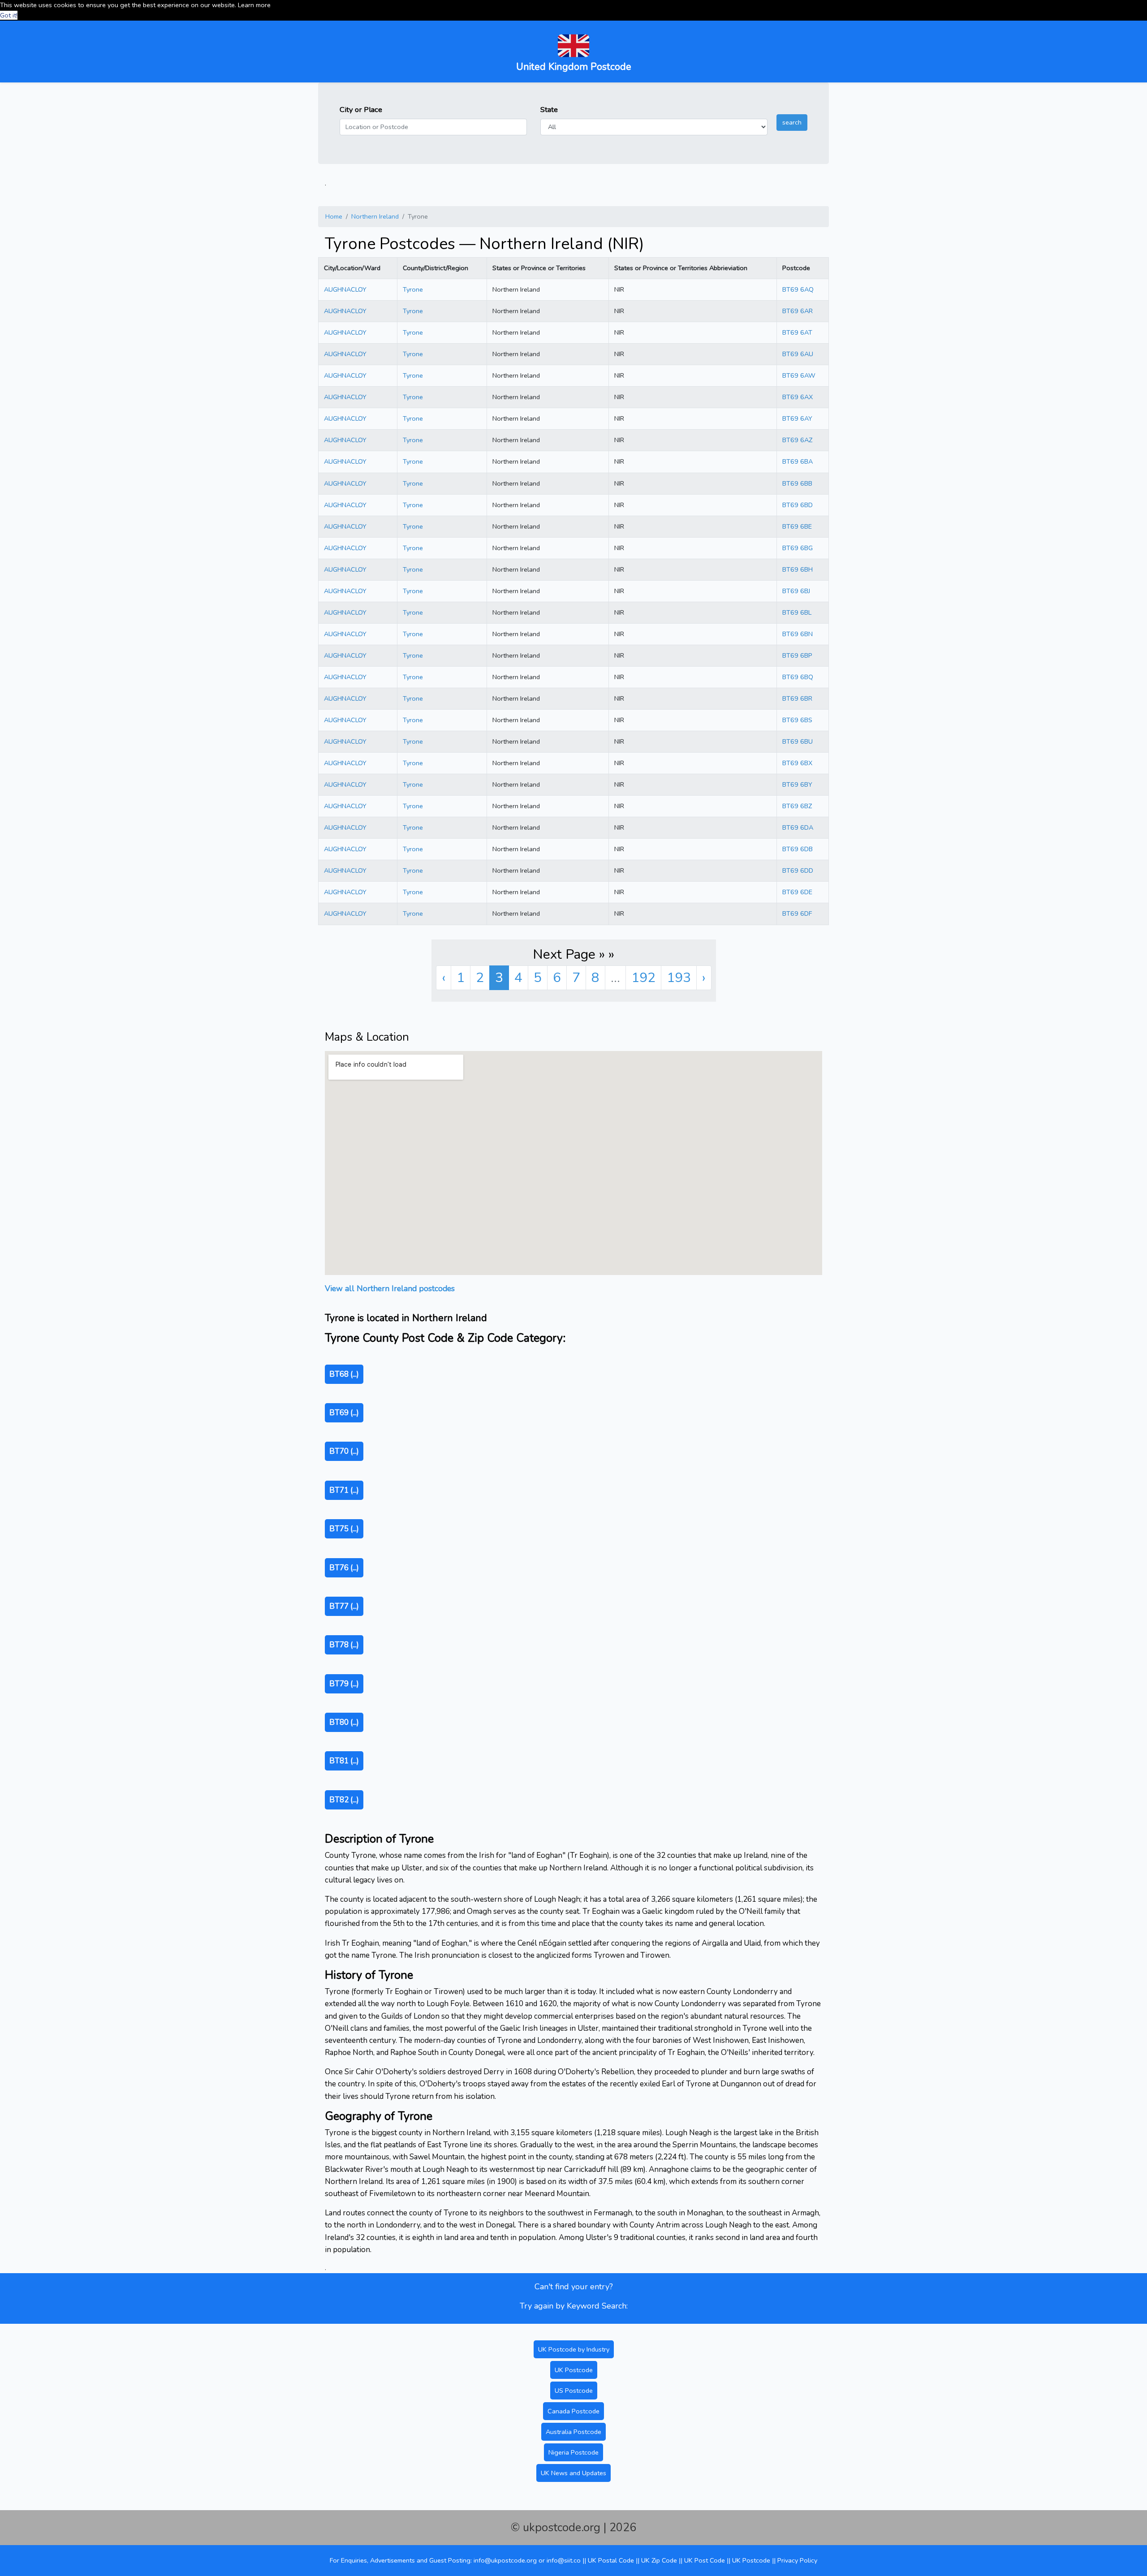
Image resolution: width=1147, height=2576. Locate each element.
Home (334, 216)
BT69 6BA (798, 461)
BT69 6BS (797, 720)
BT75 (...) (344, 1529)
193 (679, 978)
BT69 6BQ (798, 677)
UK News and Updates (573, 2473)
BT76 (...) (344, 1568)
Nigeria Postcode (573, 2452)
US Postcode (574, 2391)
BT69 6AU (798, 354)
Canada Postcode (573, 2411)
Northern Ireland (375, 216)
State (549, 110)
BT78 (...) (344, 1645)
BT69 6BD (798, 505)
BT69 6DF (797, 913)
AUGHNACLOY (345, 289)
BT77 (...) (344, 1606)
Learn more (254, 5)
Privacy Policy (797, 2560)
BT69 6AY (797, 418)
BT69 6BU (798, 741)
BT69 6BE (797, 526)
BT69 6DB (798, 849)
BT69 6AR (798, 311)
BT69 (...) (344, 1413)
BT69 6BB (797, 483)
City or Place (361, 110)
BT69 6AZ (797, 440)
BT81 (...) (344, 1761)
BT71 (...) (344, 1490)
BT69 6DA (798, 827)
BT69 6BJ (796, 591)
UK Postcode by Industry (574, 2349)
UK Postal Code (611, 2560)
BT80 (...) (344, 1722)
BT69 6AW (799, 375)
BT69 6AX (798, 397)
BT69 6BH (798, 569)
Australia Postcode (573, 2432)
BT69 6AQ (798, 289)
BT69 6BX (797, 763)
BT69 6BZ (797, 806)
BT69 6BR (797, 698)
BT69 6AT (797, 332)
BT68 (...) (344, 1374)
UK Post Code (705, 2560)
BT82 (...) (344, 1800)
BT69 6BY (797, 784)
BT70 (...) (344, 1451)
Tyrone (413, 289)
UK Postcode (574, 2370)
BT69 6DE (797, 892)
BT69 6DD (798, 870)
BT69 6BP (797, 655)
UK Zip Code (659, 2560)
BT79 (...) (344, 1684)
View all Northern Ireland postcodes (390, 1288)
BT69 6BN (798, 634)
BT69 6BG (798, 548)
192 (643, 978)
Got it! (9, 15)
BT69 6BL (797, 612)
